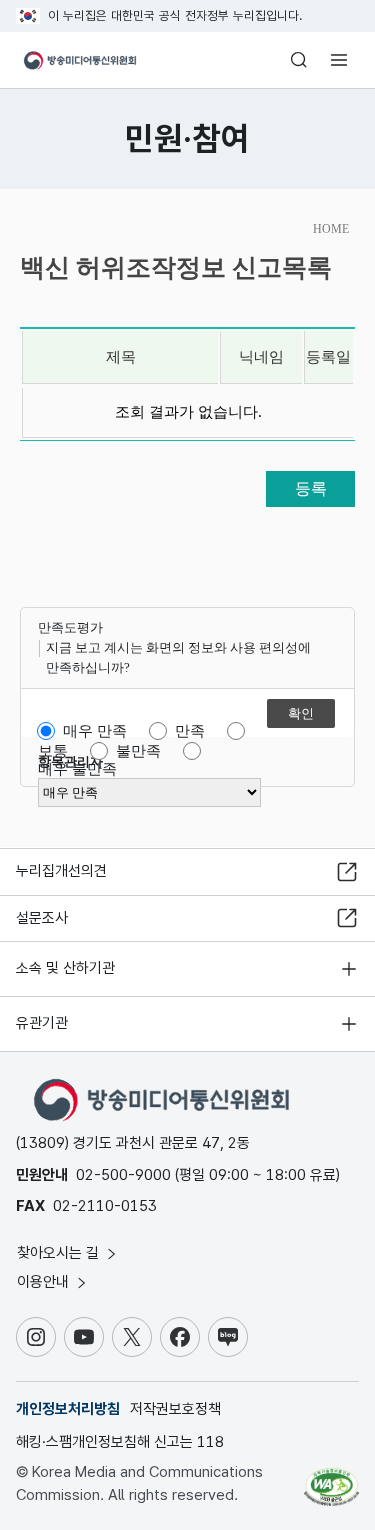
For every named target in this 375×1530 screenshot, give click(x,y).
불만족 (138, 751)
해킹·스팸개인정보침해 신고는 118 (120, 1442)
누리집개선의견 (61, 871)
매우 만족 (95, 731)
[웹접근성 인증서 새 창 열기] (331, 1479)
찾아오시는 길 (60, 1253)
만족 (190, 731)
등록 (311, 488)
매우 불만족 (77, 769)
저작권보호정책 (175, 1409)
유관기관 (42, 1023)
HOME (331, 229)
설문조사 (42, 918)
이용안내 (45, 1282)
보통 (53, 751)
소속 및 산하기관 (65, 968)
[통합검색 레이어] (299, 60)
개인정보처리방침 (68, 1409)
